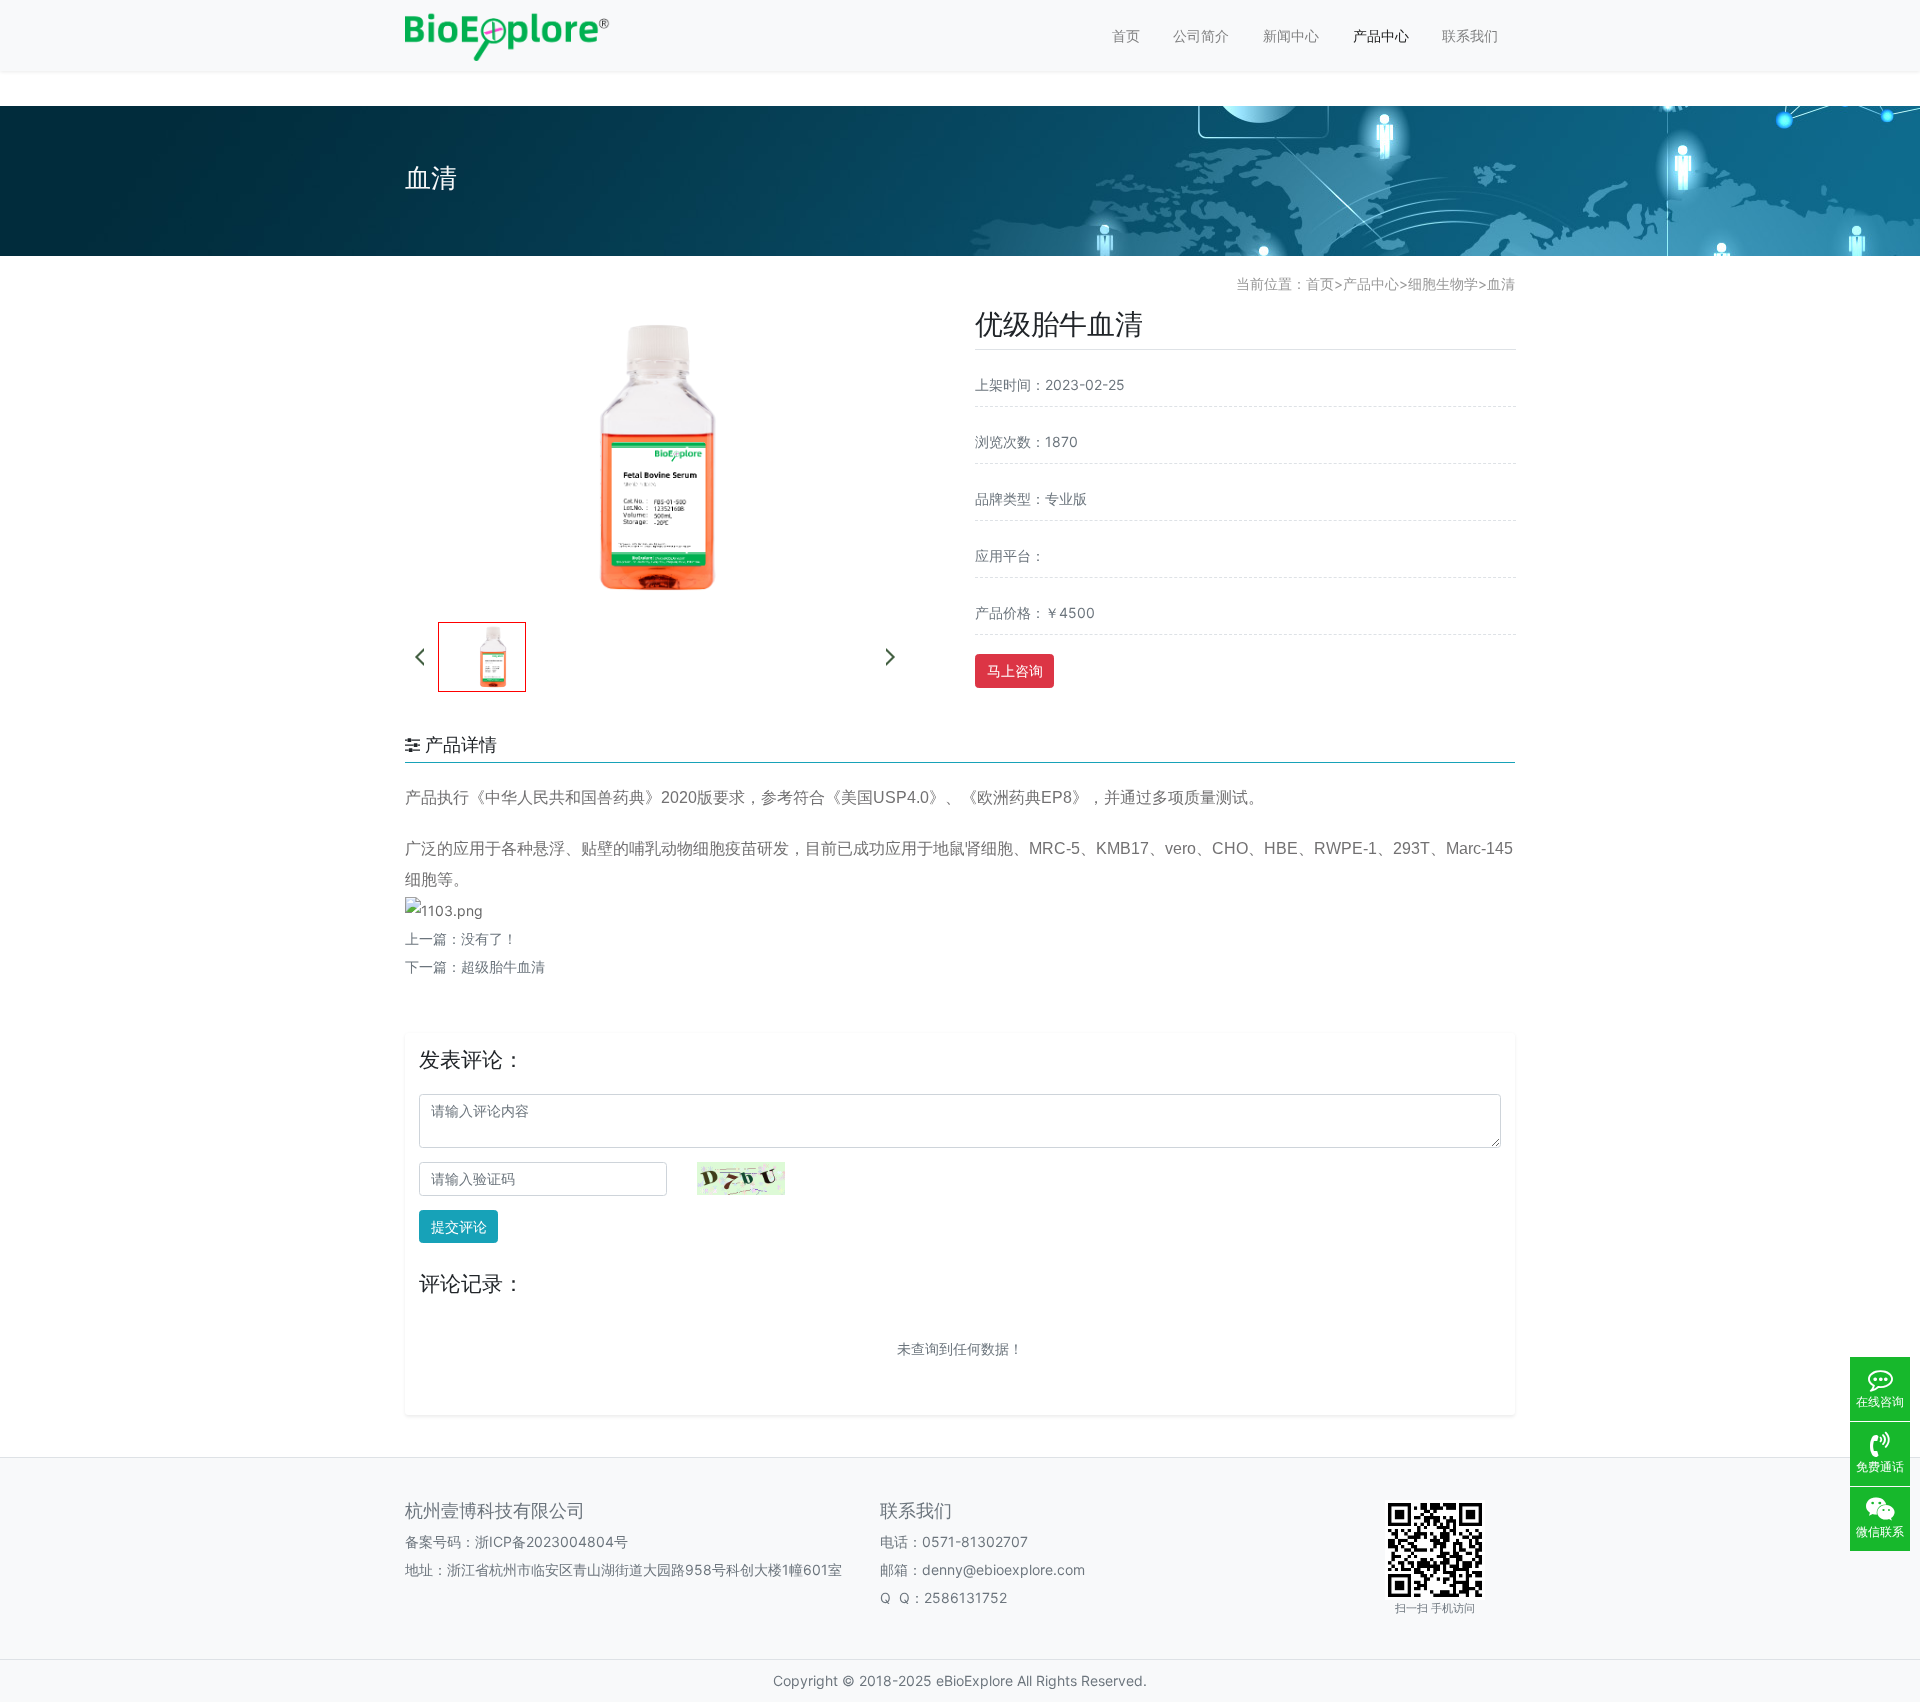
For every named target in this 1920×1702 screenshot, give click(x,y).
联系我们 (1470, 35)
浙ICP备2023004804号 (551, 1541)
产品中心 (1381, 35)
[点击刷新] (741, 1178)
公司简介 (1201, 35)
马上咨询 (1015, 670)
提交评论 (459, 1226)
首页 (1126, 35)
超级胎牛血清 (503, 966)
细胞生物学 (1443, 283)
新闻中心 (1291, 35)
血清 (1501, 283)
